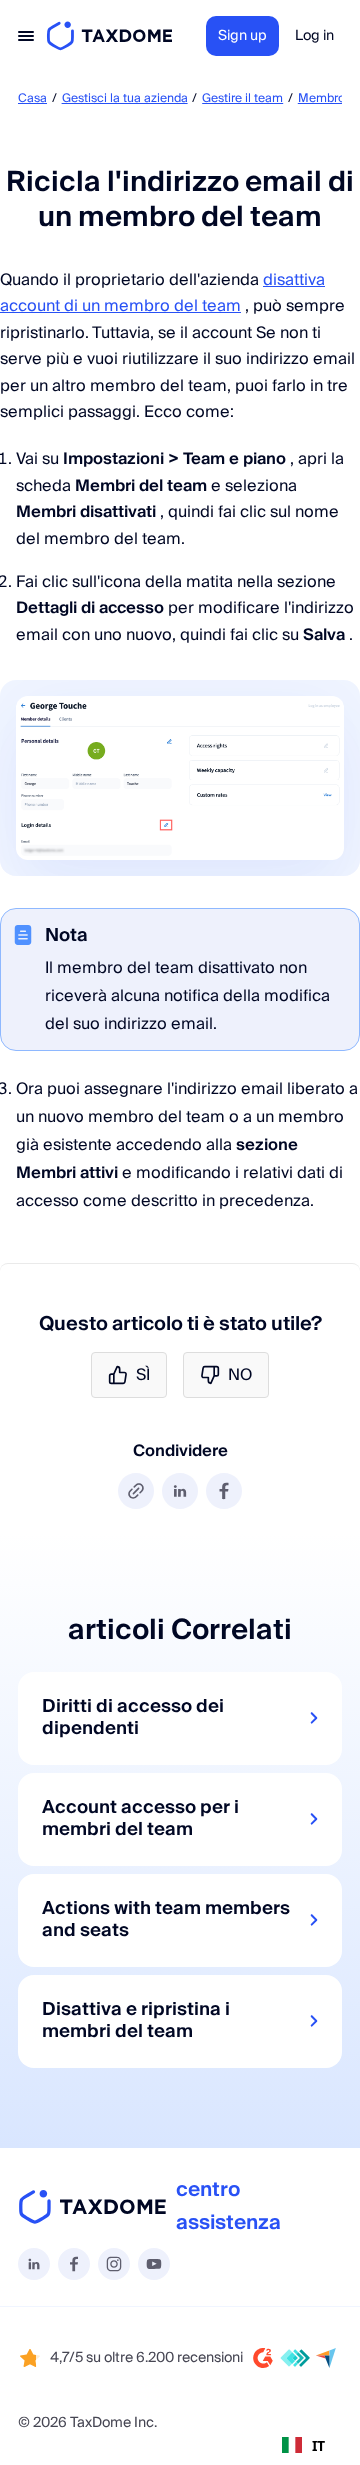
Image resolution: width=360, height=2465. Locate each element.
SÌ (143, 1375)
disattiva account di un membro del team (162, 293)
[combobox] (303, 2445)
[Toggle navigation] (26, 36)
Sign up (242, 36)
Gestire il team (242, 98)
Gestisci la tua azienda (125, 98)
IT (318, 2445)
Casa (32, 98)
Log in (314, 36)
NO (240, 1375)
